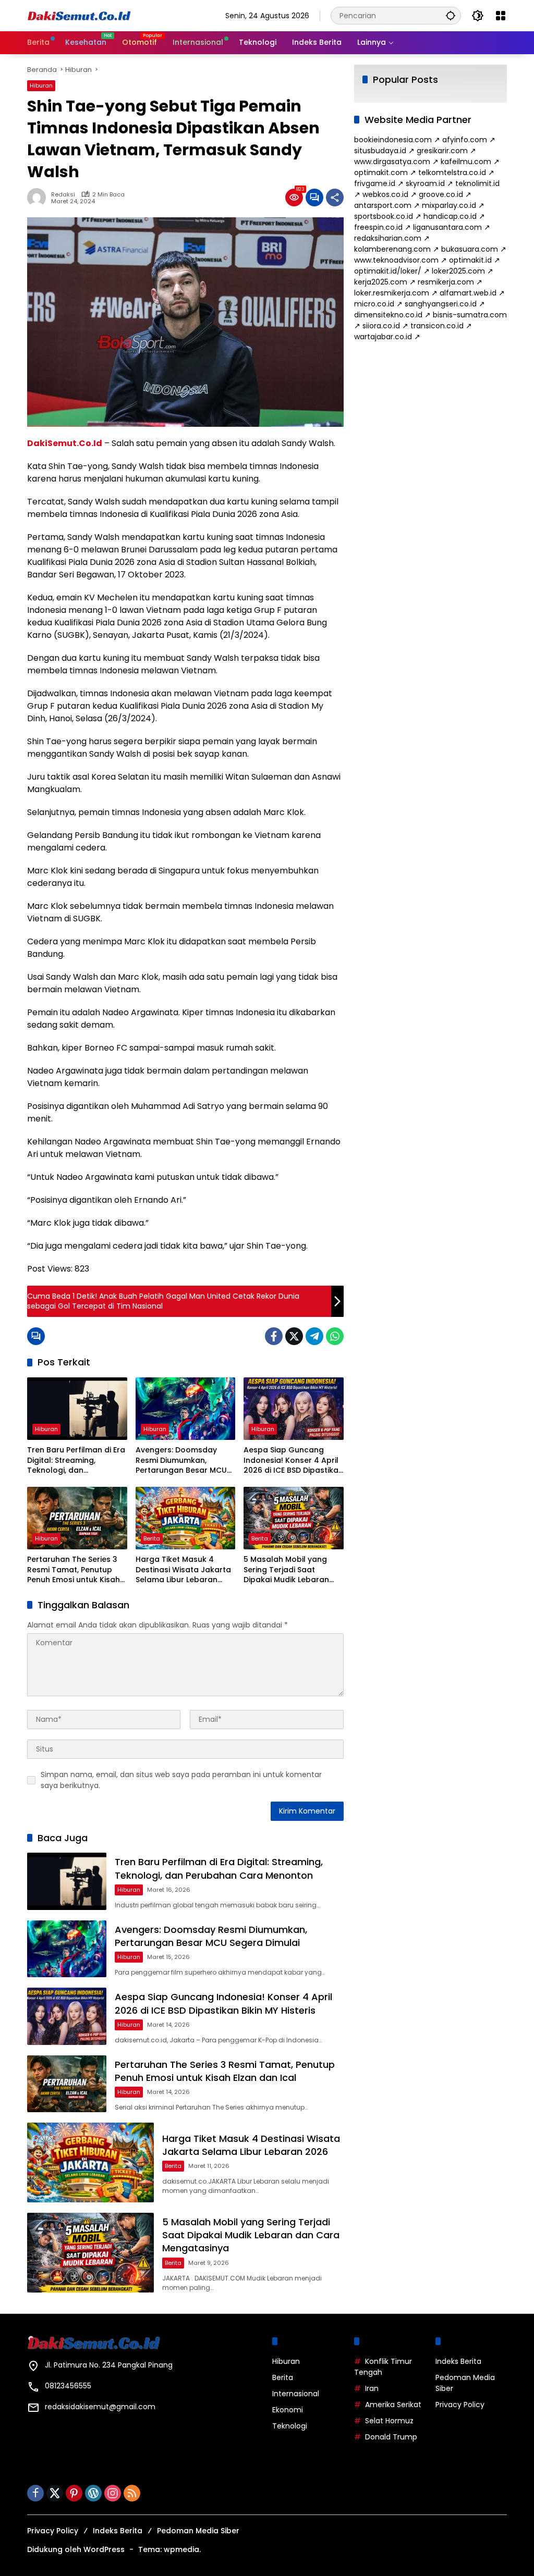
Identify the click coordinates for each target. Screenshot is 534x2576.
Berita (152, 1538)
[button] (451, 15)
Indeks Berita (458, 2361)
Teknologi (290, 2426)
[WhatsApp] (335, 1336)
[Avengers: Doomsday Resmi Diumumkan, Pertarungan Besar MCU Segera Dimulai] (186, 1409)
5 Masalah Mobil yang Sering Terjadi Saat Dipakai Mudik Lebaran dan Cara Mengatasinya (290, 1570)
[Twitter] (294, 1336)
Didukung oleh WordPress (76, 2549)
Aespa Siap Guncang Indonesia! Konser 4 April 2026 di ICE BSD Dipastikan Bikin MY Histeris (293, 1460)
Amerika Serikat (393, 2405)
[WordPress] (93, 2493)
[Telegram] (314, 1336)
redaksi (63, 195)
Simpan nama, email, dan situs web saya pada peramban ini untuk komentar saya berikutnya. (181, 1780)
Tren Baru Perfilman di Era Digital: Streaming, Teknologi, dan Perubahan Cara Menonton (76, 1460)
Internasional (296, 2394)
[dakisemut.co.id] (79, 15)
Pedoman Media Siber (198, 2531)
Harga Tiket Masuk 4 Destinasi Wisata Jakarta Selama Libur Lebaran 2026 (183, 1570)
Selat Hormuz (389, 2421)
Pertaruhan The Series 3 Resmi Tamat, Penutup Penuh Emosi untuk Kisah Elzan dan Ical (74, 1570)
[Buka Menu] (501, 16)
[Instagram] (113, 2493)
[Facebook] (274, 1336)
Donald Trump (391, 2437)
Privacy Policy (460, 2405)
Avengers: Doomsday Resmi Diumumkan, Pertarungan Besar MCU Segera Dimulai (181, 1460)
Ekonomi (288, 2410)
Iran (372, 2388)
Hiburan (41, 85)
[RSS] (132, 2493)
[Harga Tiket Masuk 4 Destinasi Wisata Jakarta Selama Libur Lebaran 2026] (186, 1518)
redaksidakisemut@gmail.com (100, 2407)
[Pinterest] (74, 2493)
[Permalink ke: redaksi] (39, 198)
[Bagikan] (335, 198)
